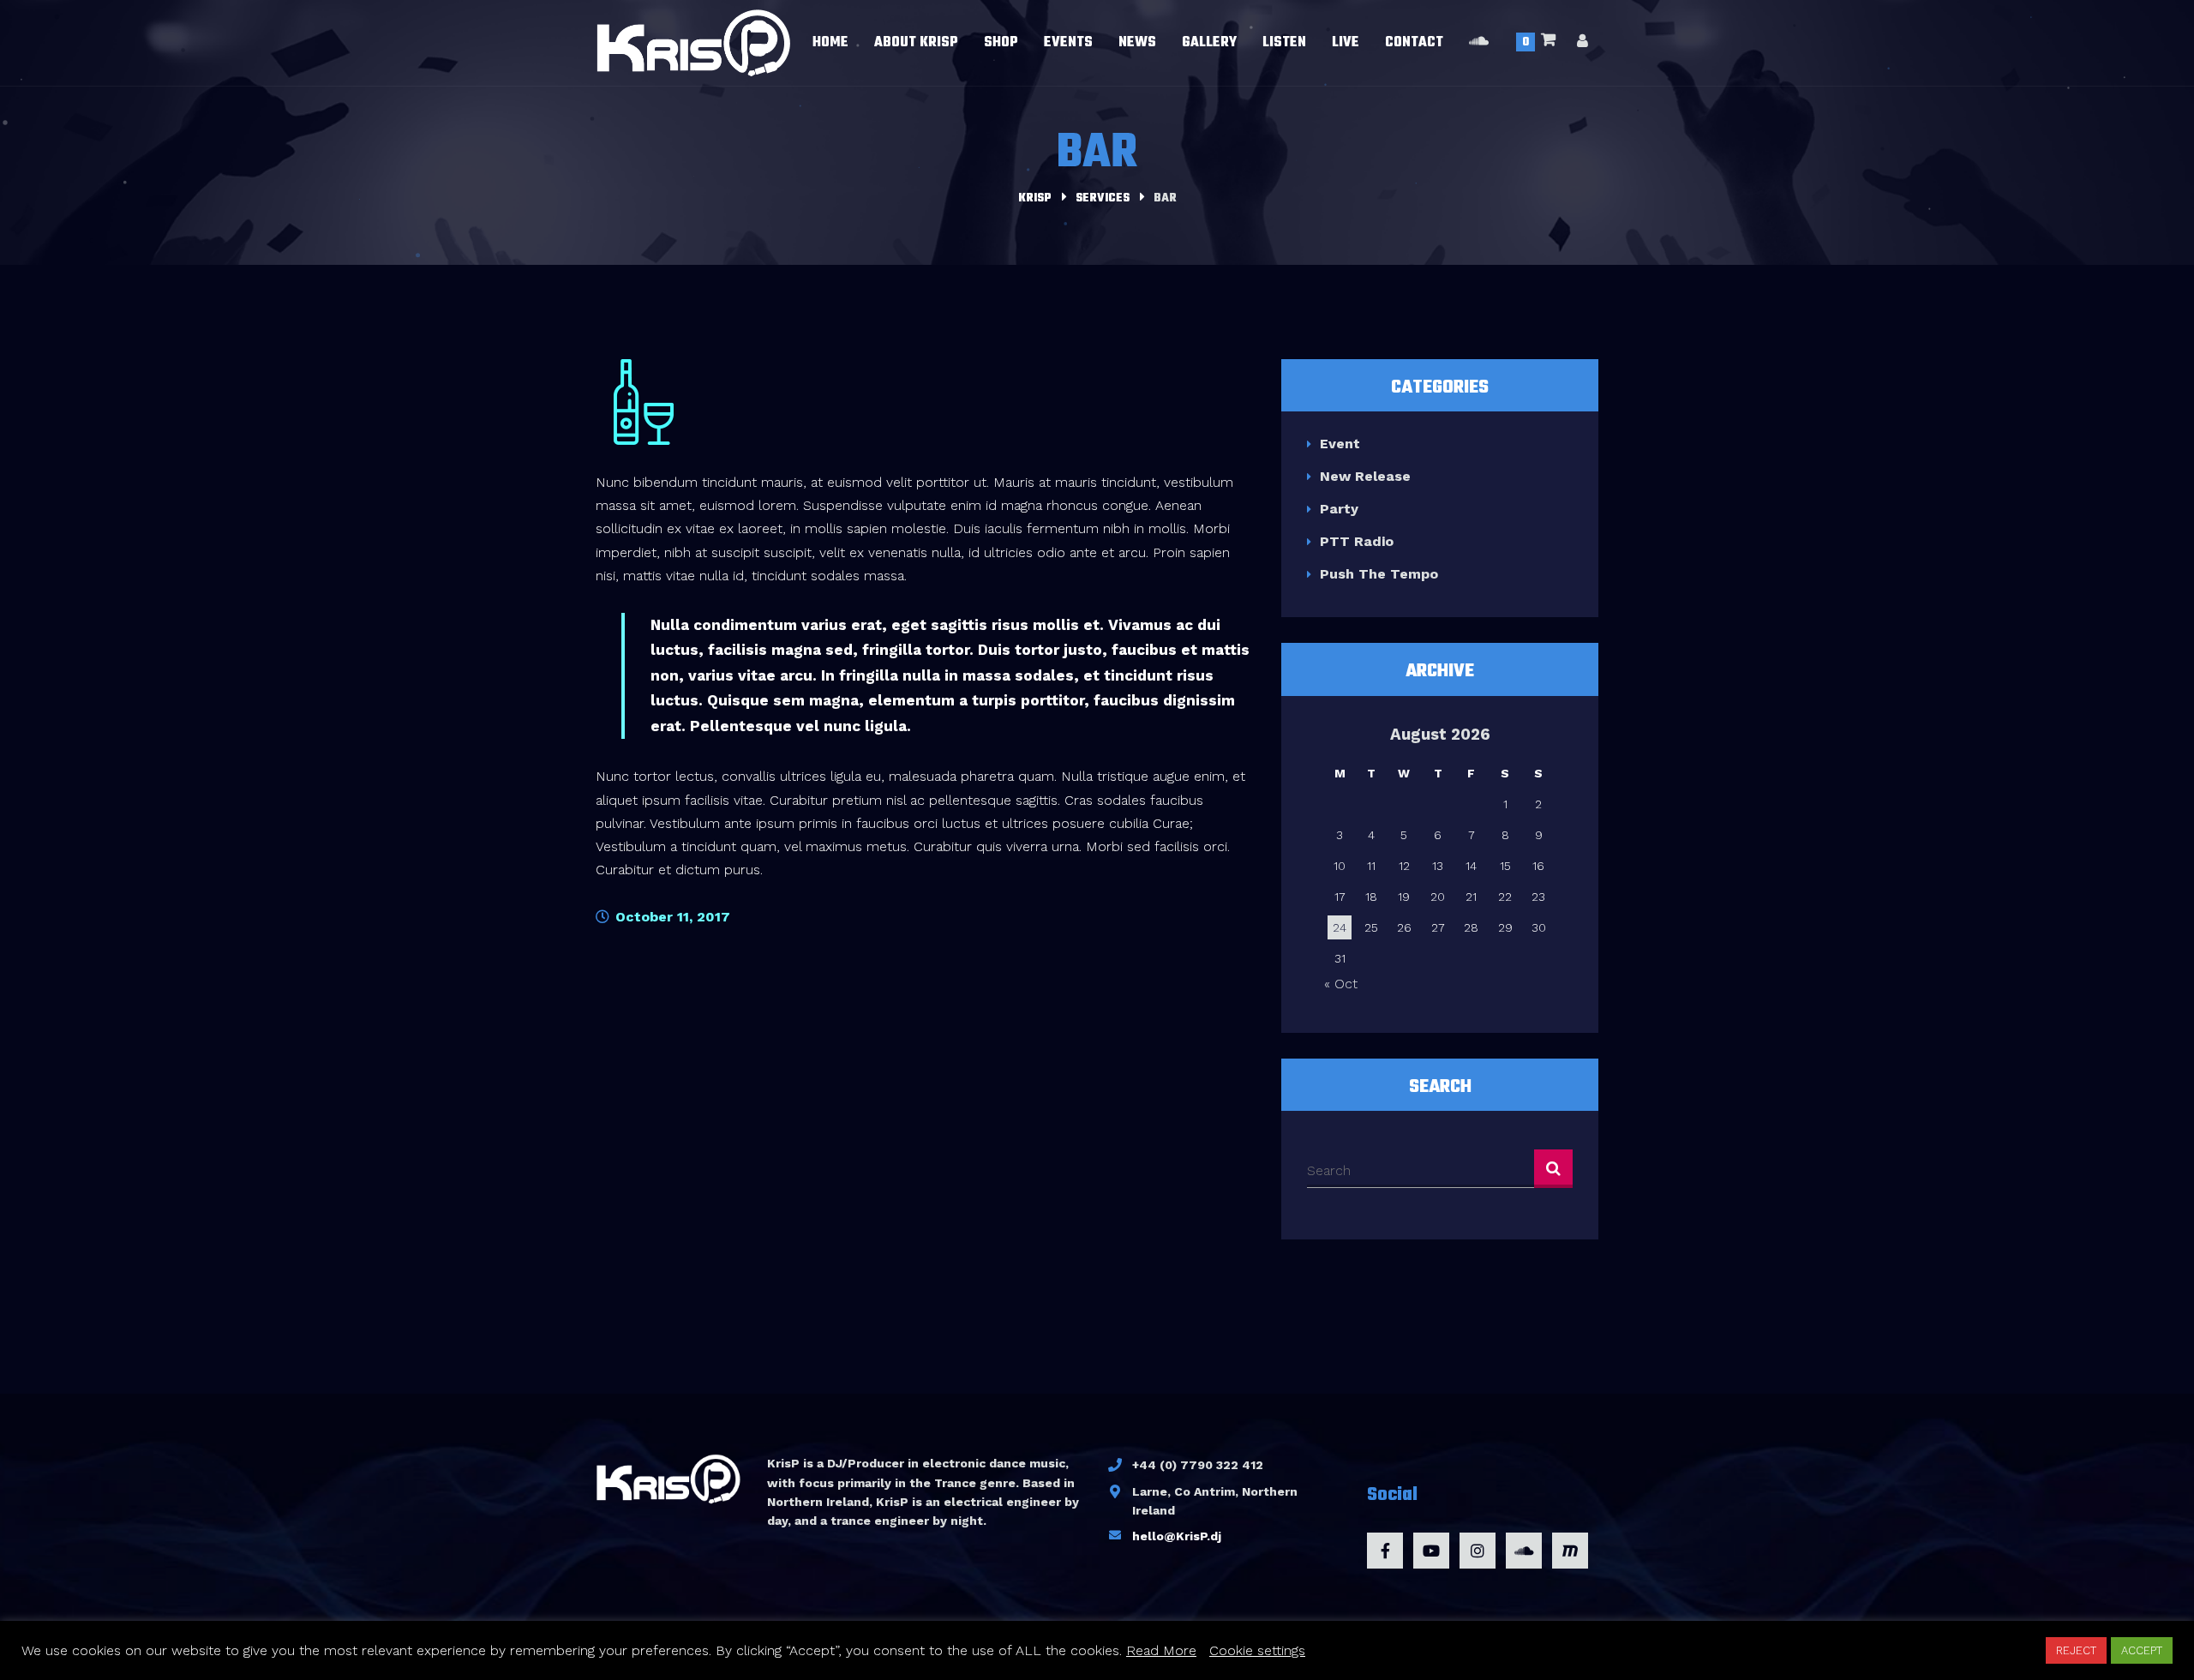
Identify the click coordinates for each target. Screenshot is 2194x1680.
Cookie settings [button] (1257, 1650)
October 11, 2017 (671, 917)
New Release (1365, 476)
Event (1340, 444)
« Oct (1341, 984)
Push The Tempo (1379, 574)
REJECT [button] (2076, 1650)
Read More (1161, 1650)
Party (1339, 509)
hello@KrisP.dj (1177, 1536)
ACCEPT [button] (2142, 1650)
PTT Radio (1357, 541)
